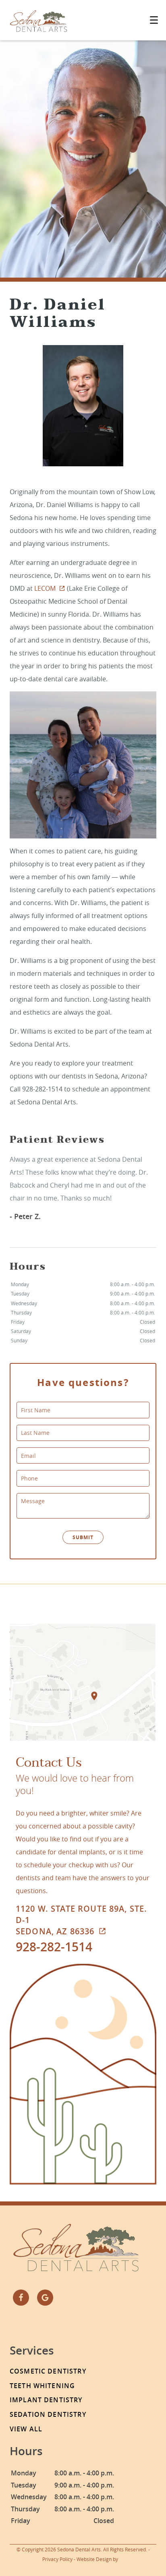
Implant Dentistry (46, 2400)
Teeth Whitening (42, 2386)
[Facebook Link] (21, 2298)
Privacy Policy (57, 2559)
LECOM (45, 588)
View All (26, 2429)
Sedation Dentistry (48, 2414)
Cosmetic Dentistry (48, 2371)
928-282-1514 (54, 1947)
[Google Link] (45, 2298)
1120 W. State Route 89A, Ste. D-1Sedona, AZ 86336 (81, 1920)
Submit (83, 1537)
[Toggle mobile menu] (154, 20)
